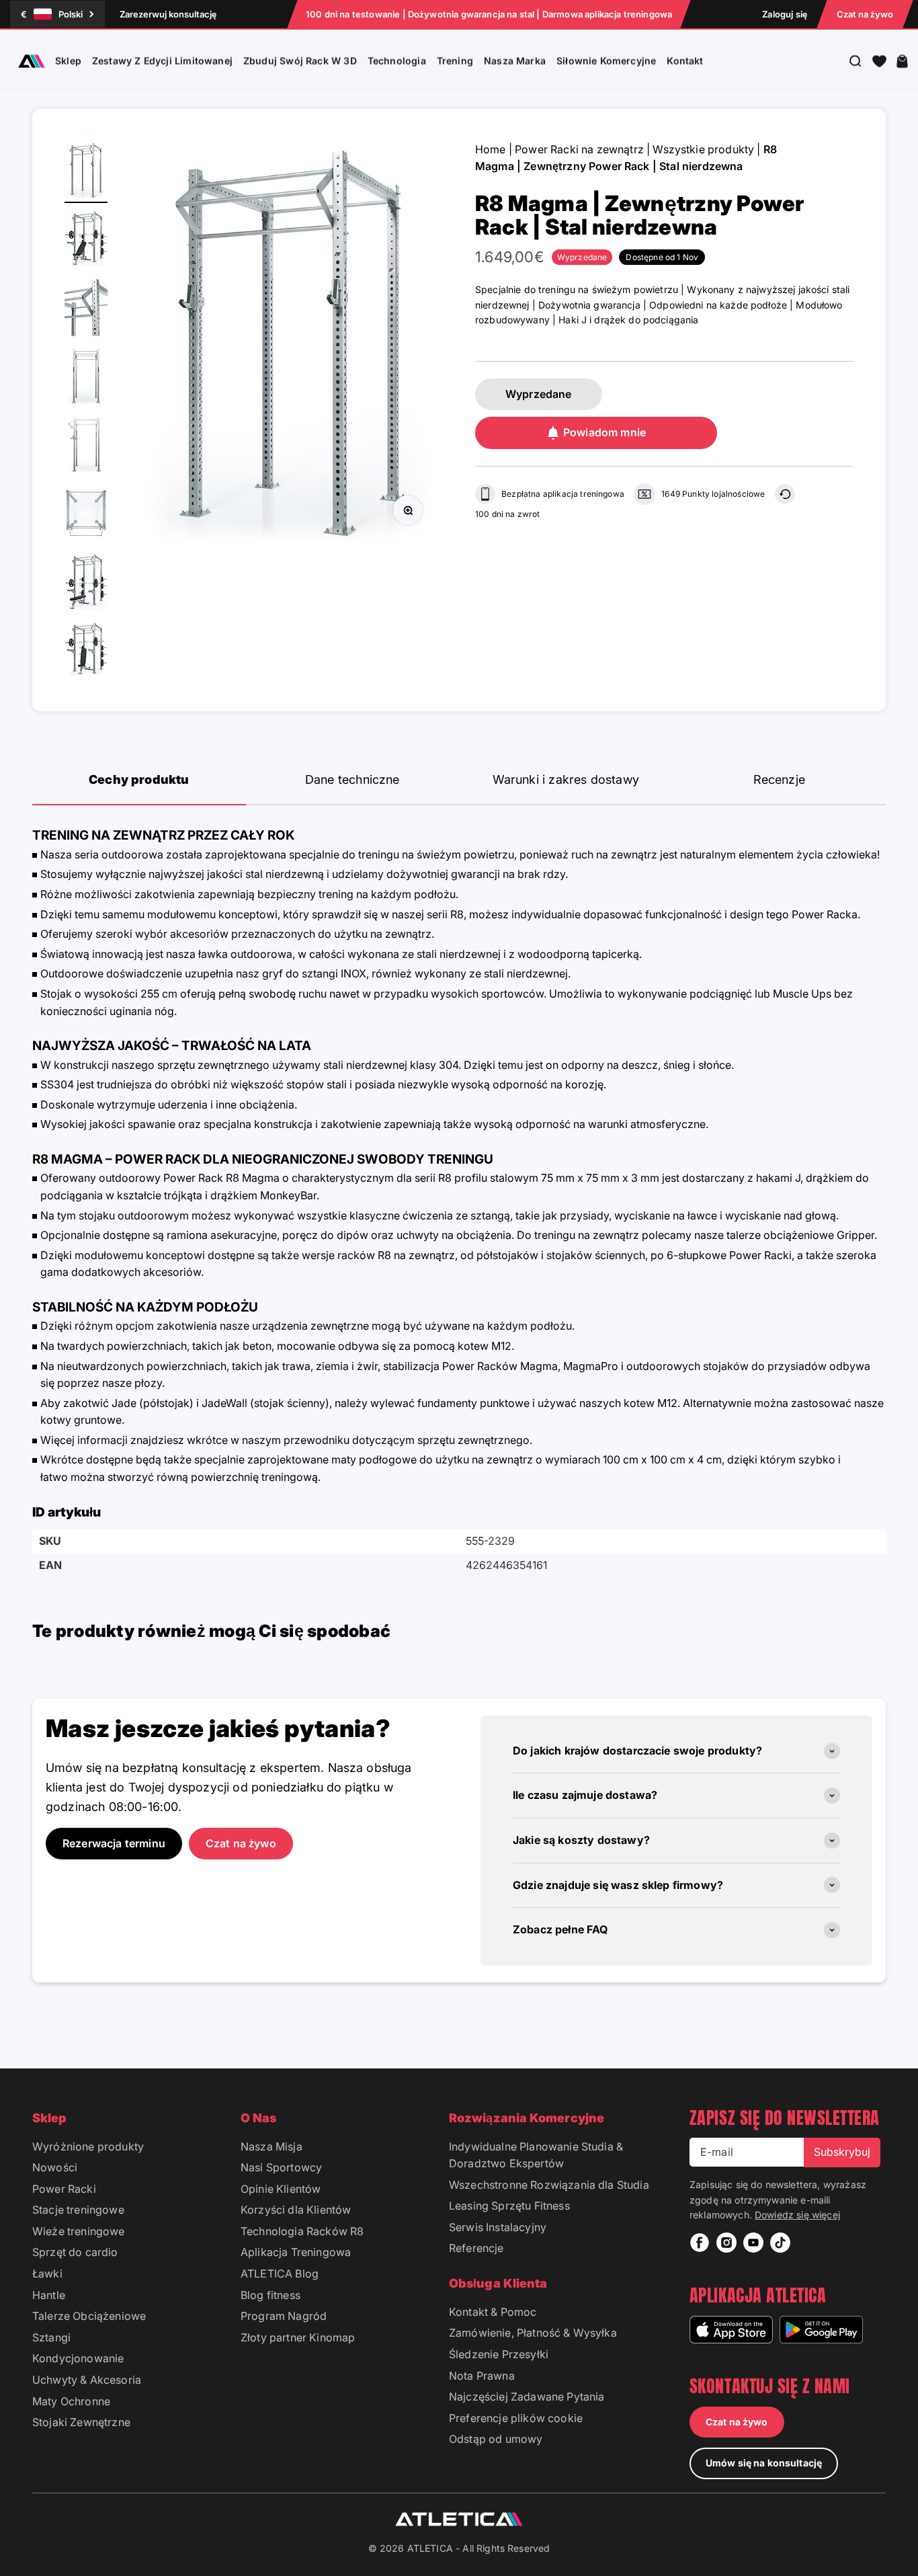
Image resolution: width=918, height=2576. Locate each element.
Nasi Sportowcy (281, 2167)
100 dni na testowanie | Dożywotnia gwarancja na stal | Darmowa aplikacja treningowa (489, 14)
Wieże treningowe (79, 2231)
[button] (879, 61)
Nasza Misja (272, 2146)
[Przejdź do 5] (86, 446)
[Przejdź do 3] (86, 309)
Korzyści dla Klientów (296, 2210)
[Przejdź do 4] (86, 378)
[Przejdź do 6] (86, 515)
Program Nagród (284, 2316)
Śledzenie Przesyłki (499, 2354)
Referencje (476, 2248)
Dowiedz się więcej (797, 2215)
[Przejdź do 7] (86, 583)
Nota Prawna (482, 2376)
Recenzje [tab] (779, 779)
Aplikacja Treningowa (296, 2252)
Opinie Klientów (281, 2189)
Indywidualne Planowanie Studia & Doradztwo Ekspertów (536, 2155)
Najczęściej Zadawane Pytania (527, 2397)
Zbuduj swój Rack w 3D (300, 61)
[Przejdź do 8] (86, 652)
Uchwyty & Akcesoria (87, 2380)
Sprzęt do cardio (75, 2252)
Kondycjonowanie (78, 2358)
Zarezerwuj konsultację (168, 14)
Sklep (68, 61)
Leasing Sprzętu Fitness (509, 2206)
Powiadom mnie (604, 432)
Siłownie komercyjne (606, 61)
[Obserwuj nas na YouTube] (753, 2243)
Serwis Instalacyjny (498, 2227)
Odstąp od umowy (496, 2439)
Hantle (49, 2295)
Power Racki (64, 2189)
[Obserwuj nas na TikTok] (780, 2243)
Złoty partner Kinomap (298, 2337)
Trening (455, 61)
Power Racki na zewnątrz (579, 149)
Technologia (397, 61)
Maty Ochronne (71, 2401)
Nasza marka (515, 61)
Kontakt (685, 61)
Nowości (55, 2167)
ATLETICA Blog (280, 2273)
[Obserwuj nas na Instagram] (726, 2243)
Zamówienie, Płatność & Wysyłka (533, 2333)
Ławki (47, 2273)
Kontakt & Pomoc (493, 2312)
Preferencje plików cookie (516, 2418)
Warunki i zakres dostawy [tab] (566, 779)
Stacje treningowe (78, 2210)
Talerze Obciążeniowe (89, 2316)
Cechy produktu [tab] (139, 779)
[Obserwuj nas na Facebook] (700, 2243)
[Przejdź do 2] (86, 241)
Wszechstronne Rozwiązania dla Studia (549, 2185)
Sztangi (51, 2337)
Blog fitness (270, 2295)
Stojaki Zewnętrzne (81, 2422)
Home (491, 149)
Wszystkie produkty (703, 149)
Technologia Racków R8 (302, 2231)
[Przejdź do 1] (86, 172)
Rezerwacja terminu (114, 1843)
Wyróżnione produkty (88, 2146)
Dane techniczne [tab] (352, 779)
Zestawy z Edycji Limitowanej (162, 61)
